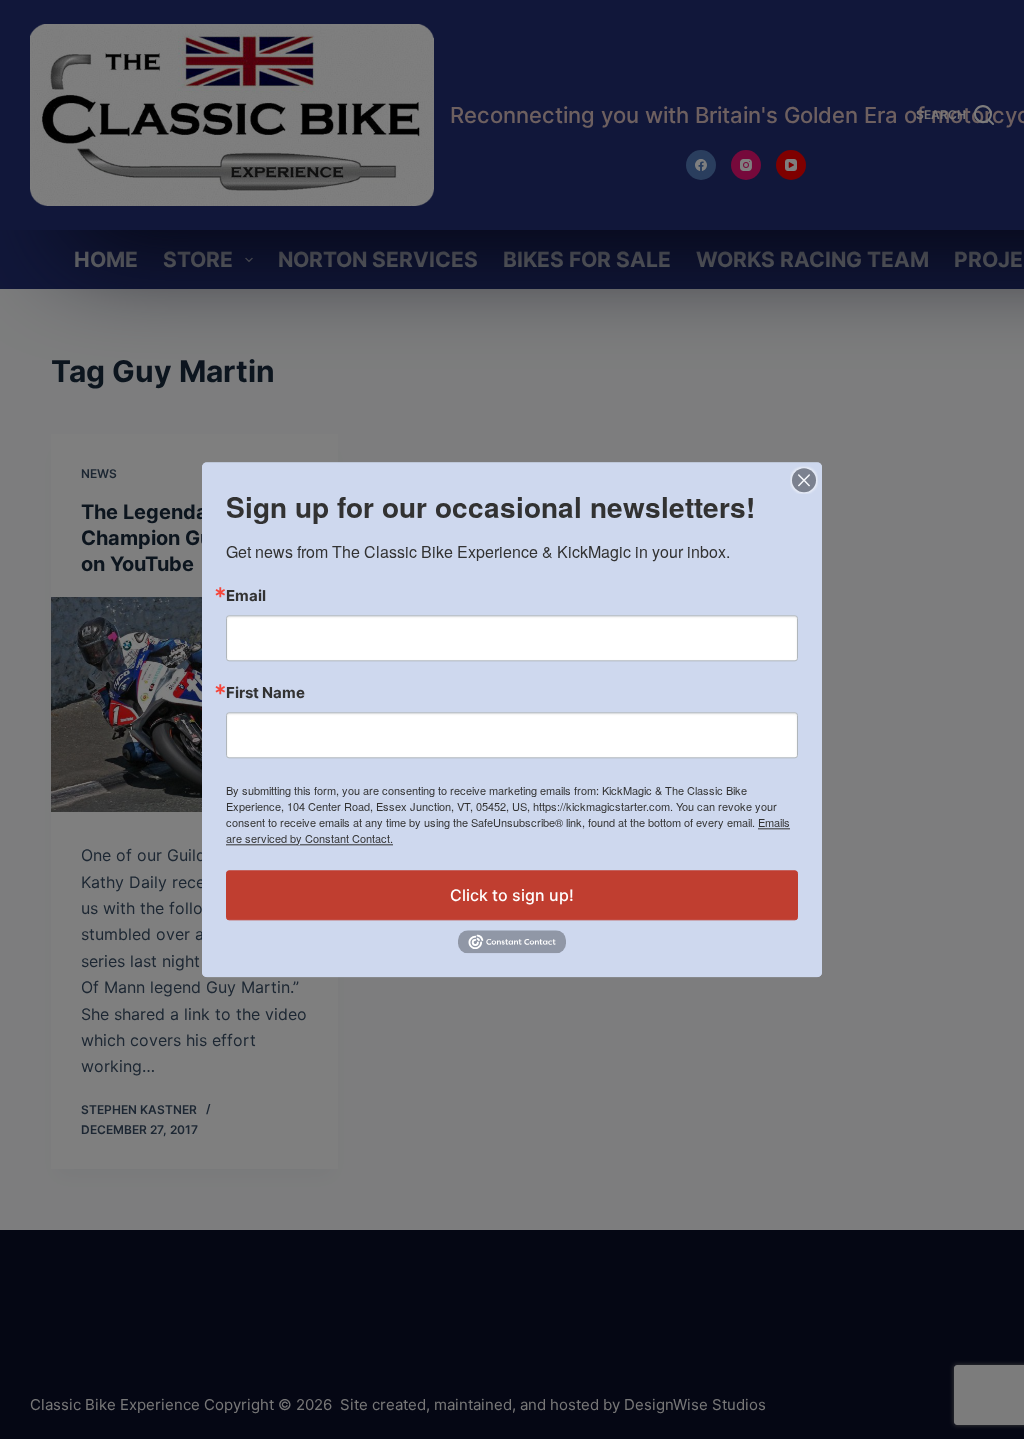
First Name (265, 692)
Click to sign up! (512, 895)
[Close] (804, 480)
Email (246, 595)
